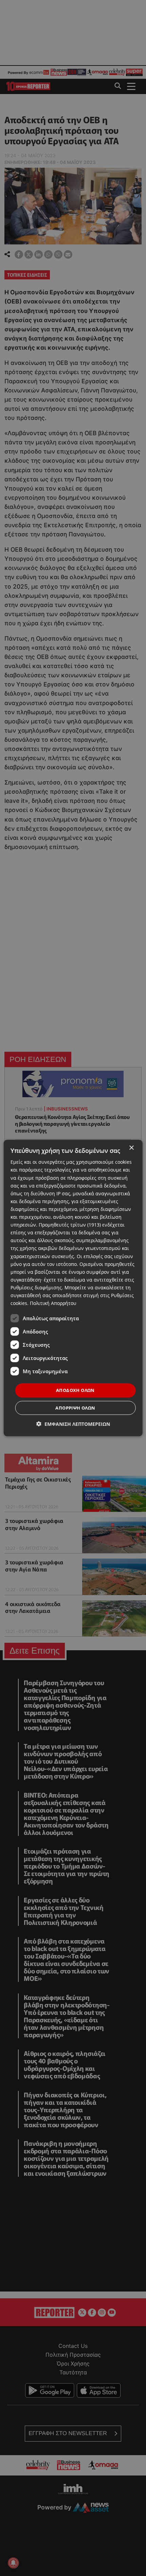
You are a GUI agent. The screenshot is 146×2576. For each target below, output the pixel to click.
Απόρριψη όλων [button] (75, 1407)
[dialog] (73, 1288)
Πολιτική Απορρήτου (53, 1303)
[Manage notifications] (13, 2563)
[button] (73, 1424)
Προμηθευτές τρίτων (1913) (70, 1225)
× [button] (131, 1148)
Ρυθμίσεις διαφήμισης (36, 1287)
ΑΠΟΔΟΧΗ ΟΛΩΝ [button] (75, 1390)
